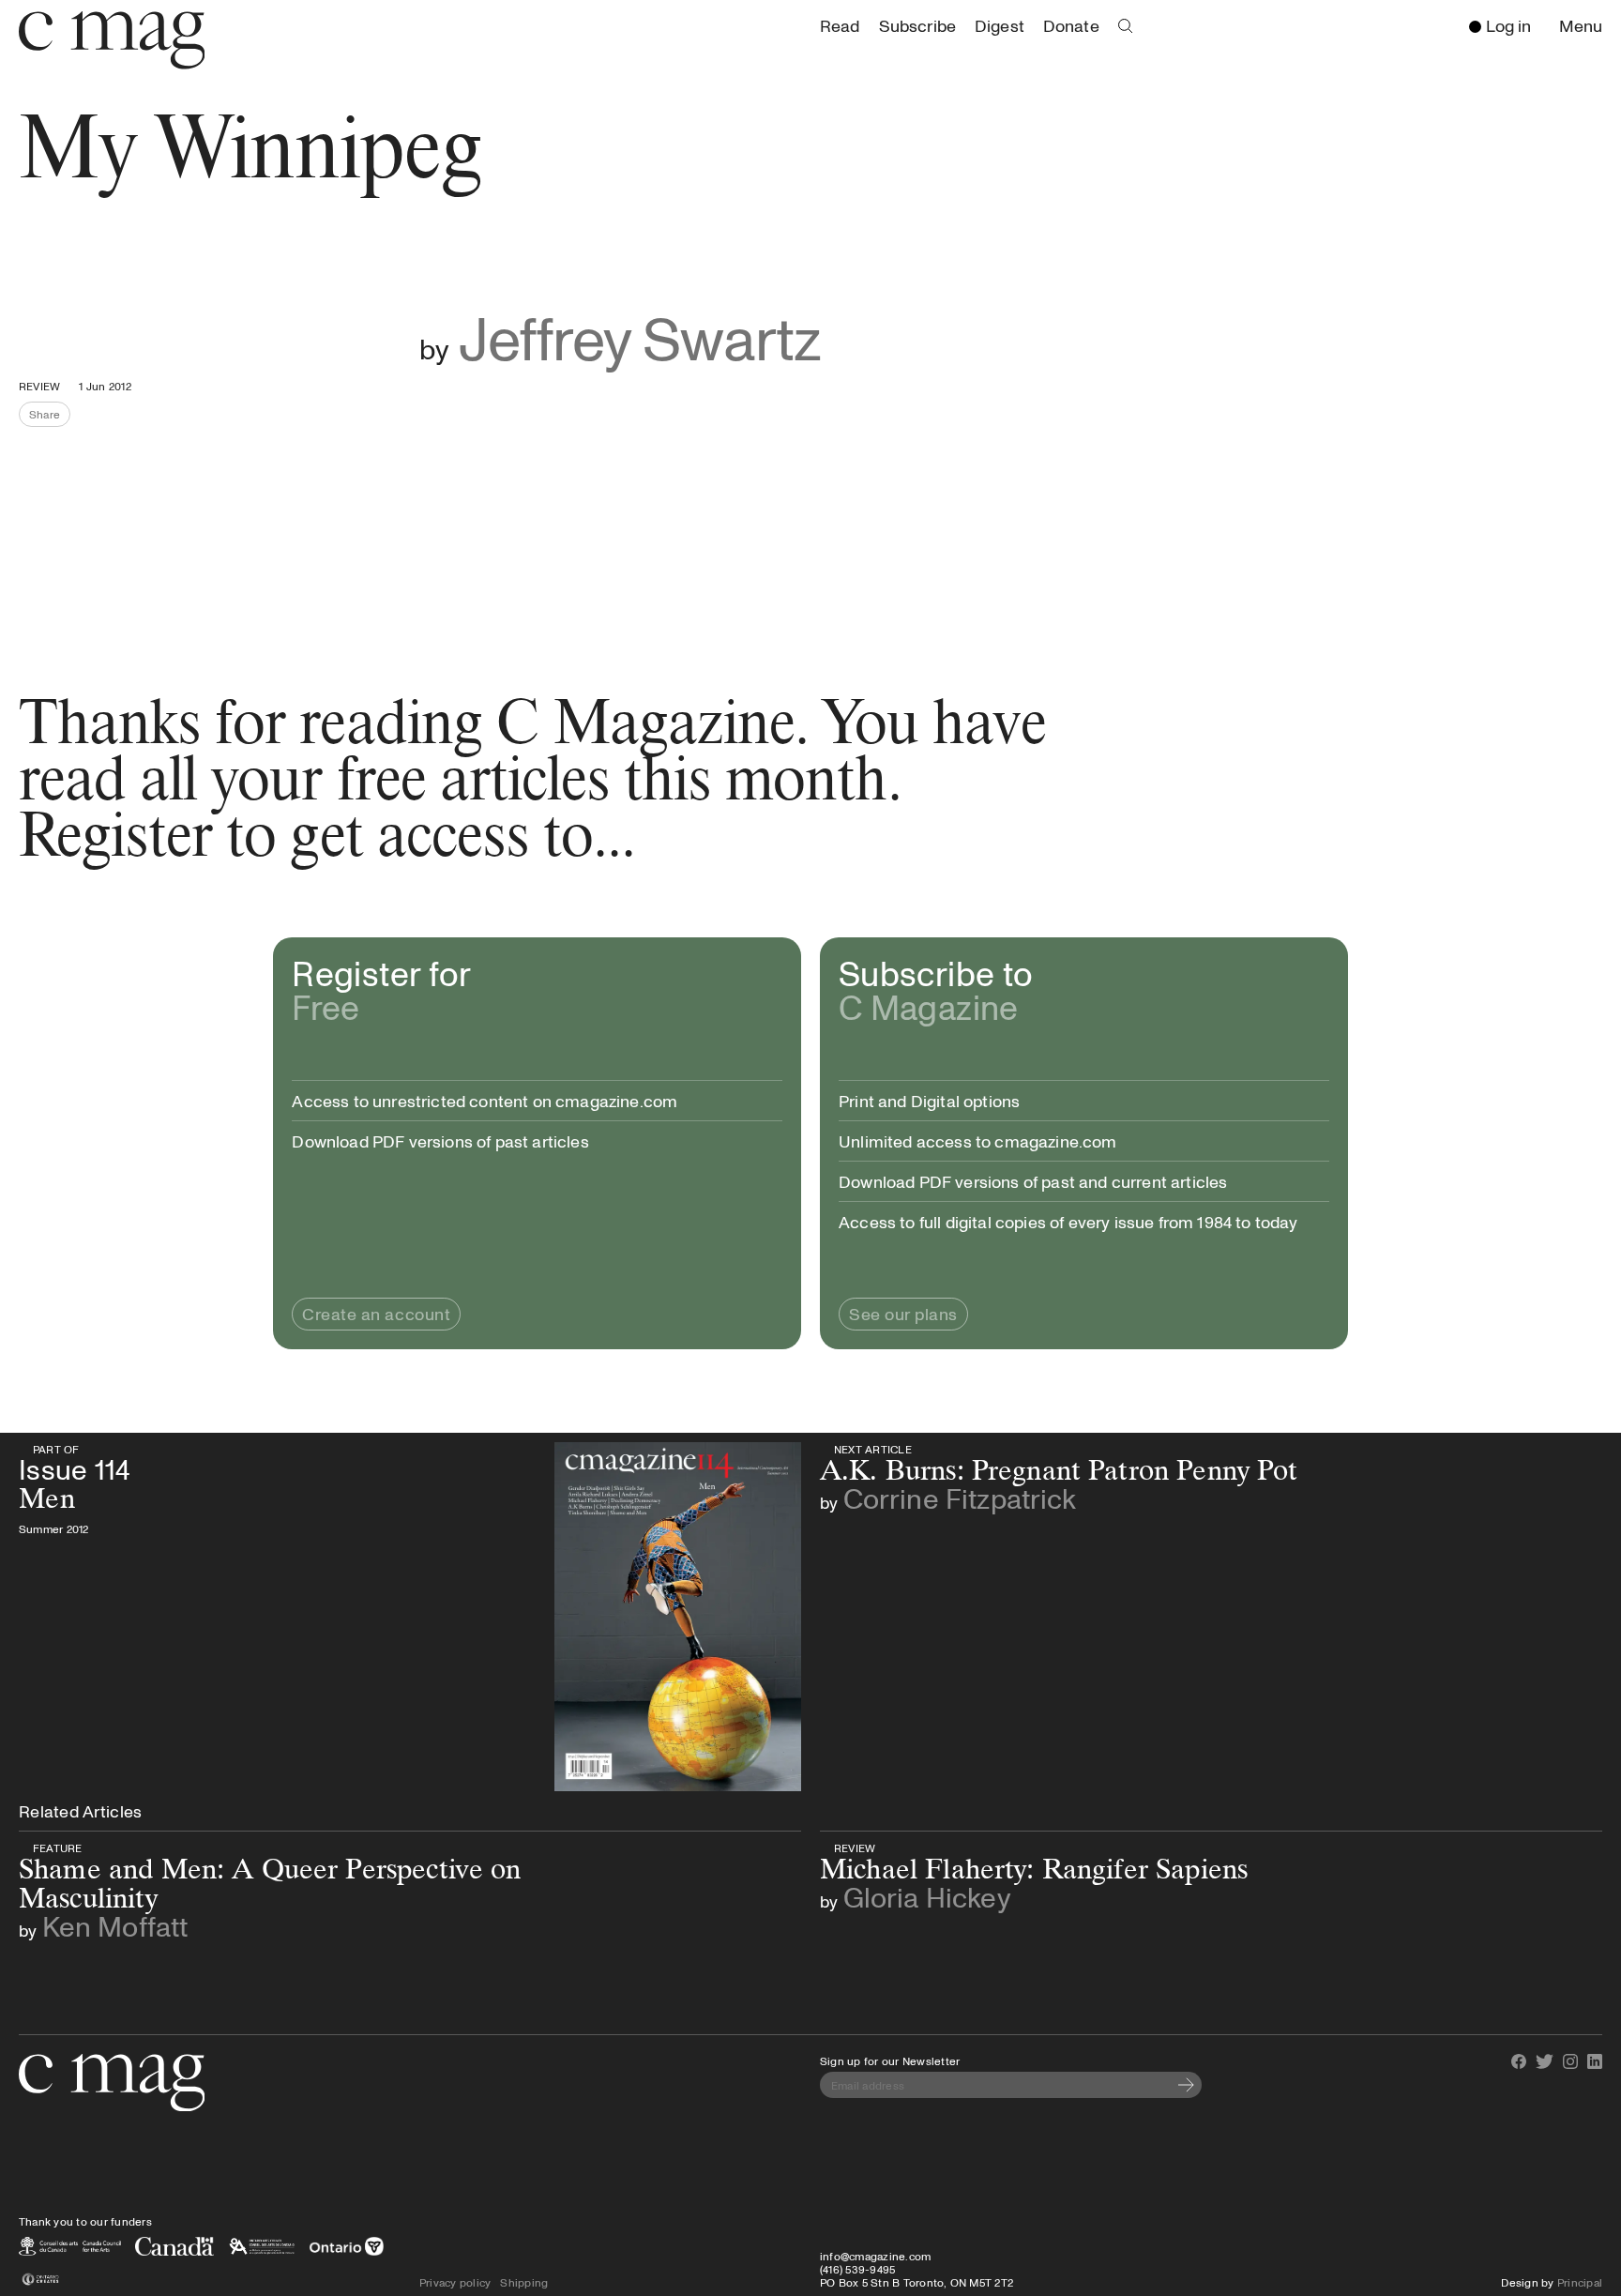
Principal (1580, 2282)
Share (50, 417)
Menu (1585, 27)
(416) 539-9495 (857, 2269)
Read (840, 25)
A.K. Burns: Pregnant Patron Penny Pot (1032, 1449)
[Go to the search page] (1126, 26)
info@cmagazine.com (875, 2256)
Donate (1071, 25)
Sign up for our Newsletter (890, 2060)
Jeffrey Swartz (640, 337)
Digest (1000, 25)
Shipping (524, 2282)
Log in (1508, 25)
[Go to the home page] (112, 2083)
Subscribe (917, 25)
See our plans (903, 1314)
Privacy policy (455, 2282)
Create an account (376, 1314)
